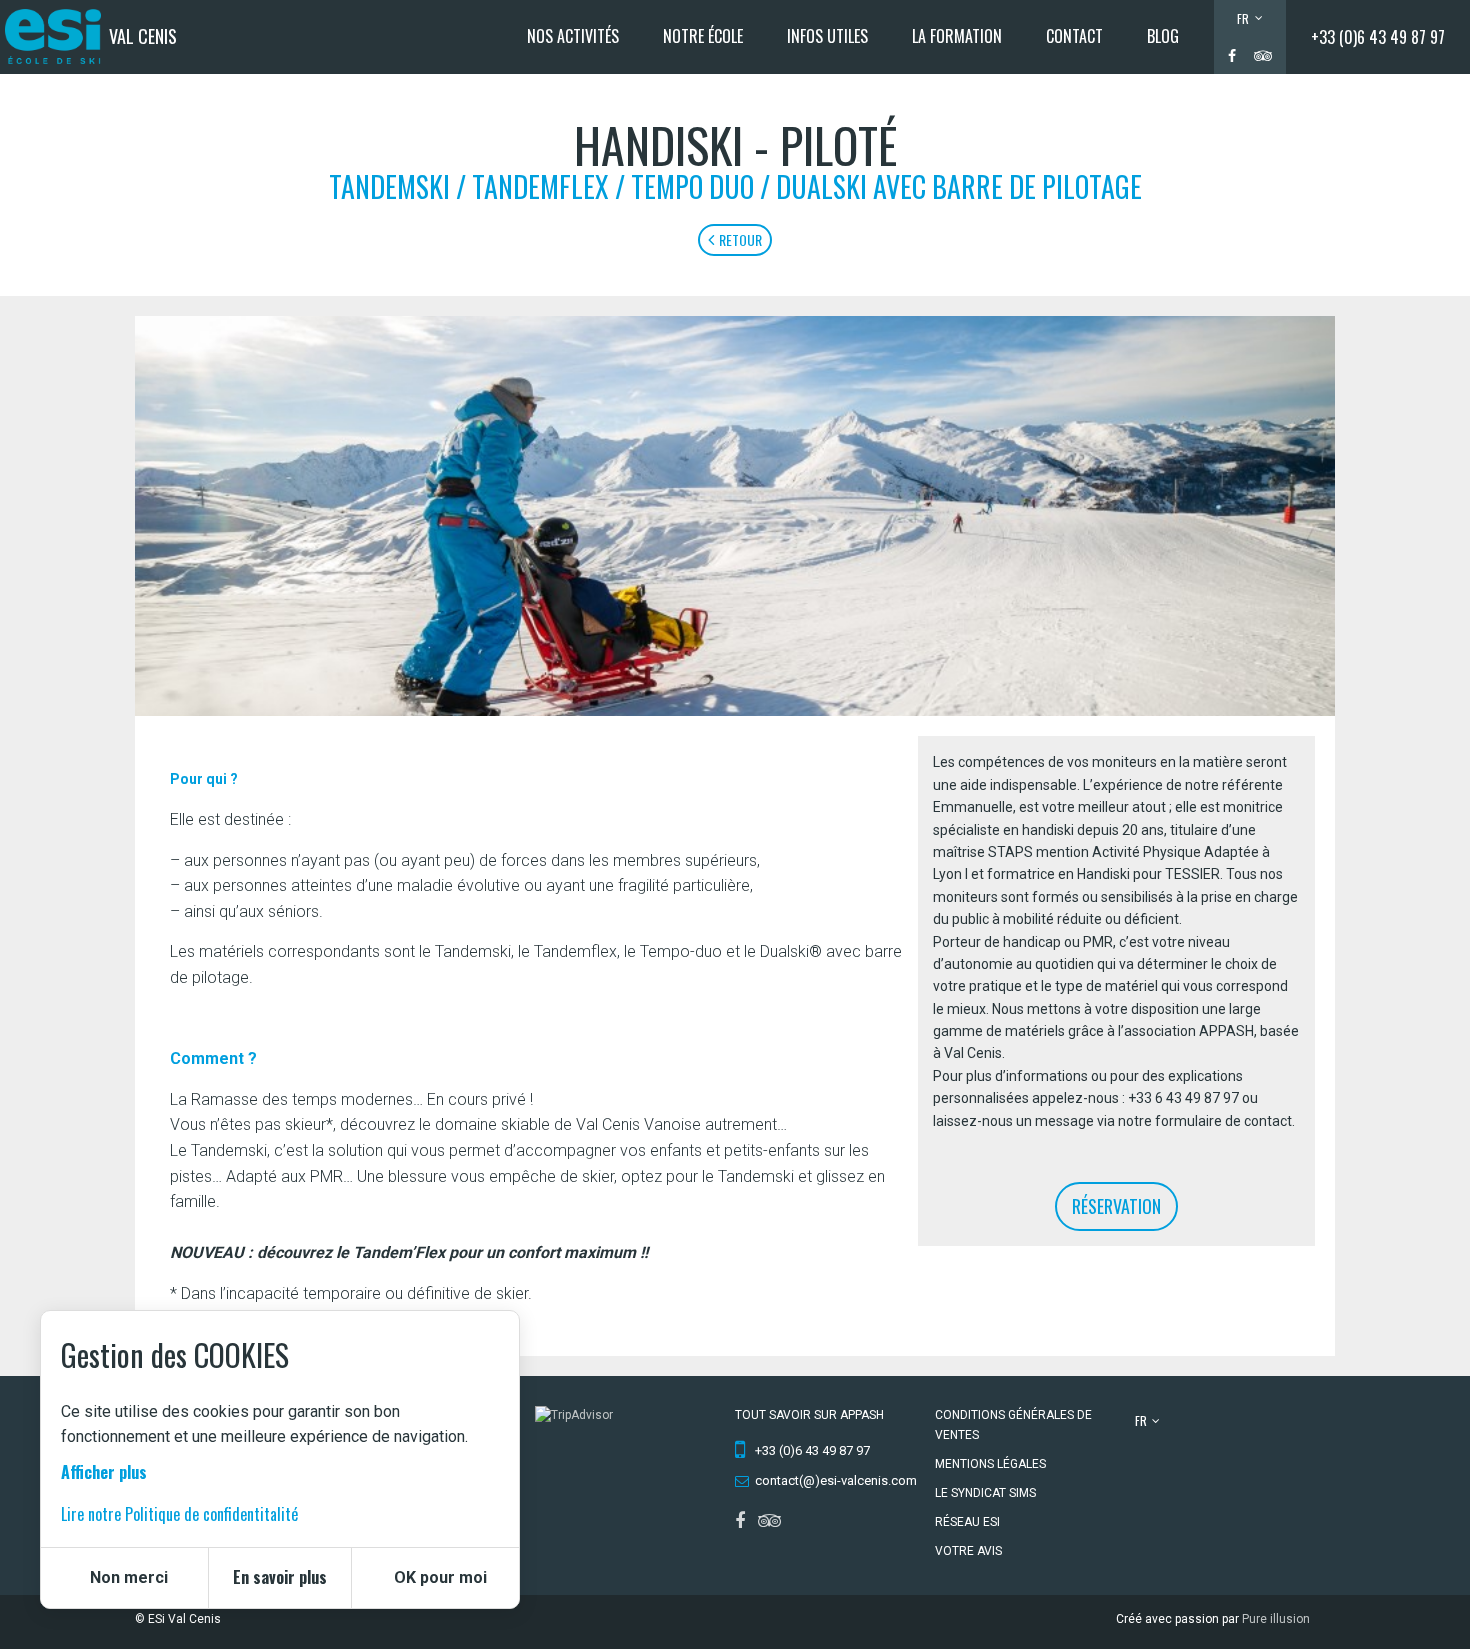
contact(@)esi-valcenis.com (836, 1480)
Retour (740, 239)
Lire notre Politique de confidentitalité (179, 1513)
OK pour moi (440, 1577)
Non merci (129, 1577)
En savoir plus (280, 1577)
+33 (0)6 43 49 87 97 (1378, 37)
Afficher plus (104, 1472)
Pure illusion (1276, 1619)
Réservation (1116, 1206)
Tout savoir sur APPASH (809, 1415)
